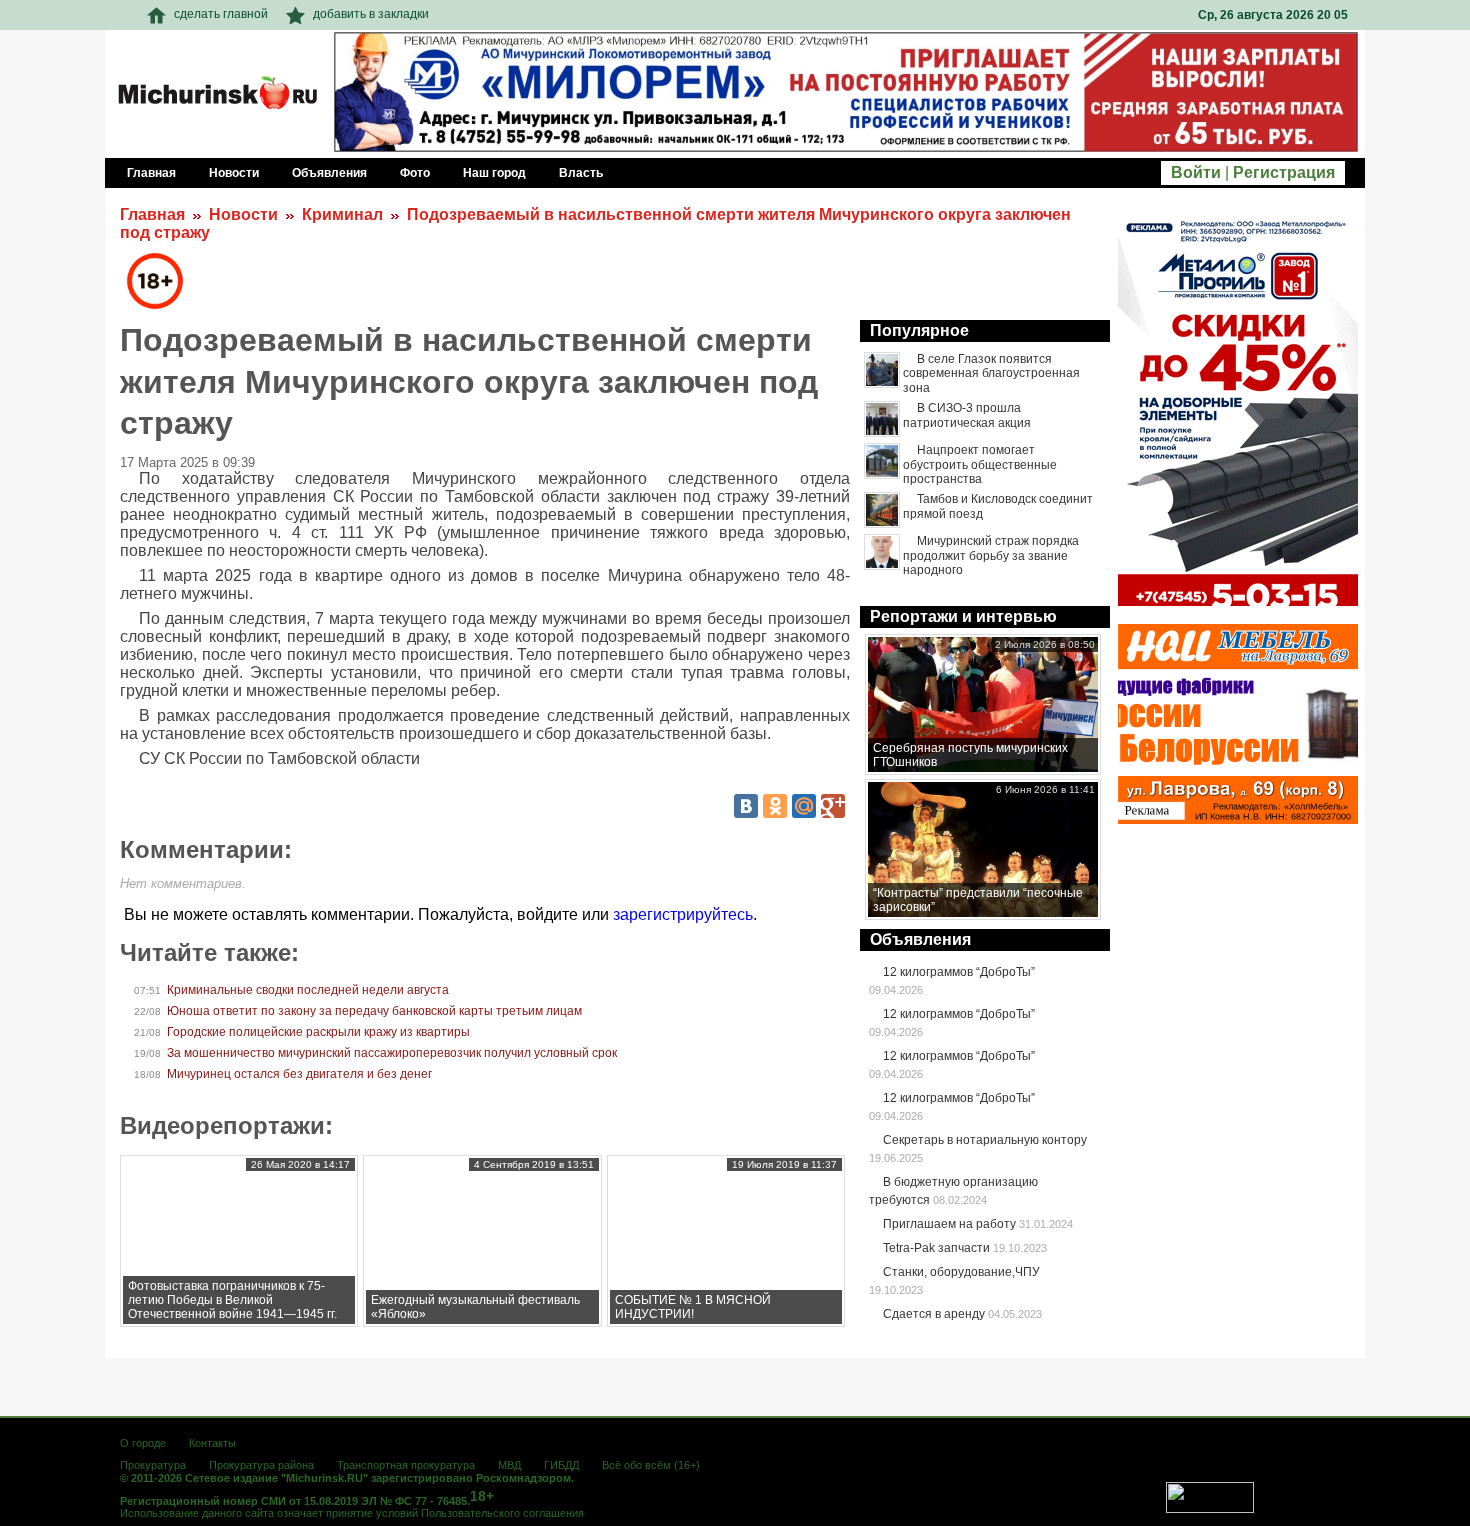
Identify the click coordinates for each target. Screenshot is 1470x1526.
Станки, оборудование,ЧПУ (961, 1272)
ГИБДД (561, 1465)
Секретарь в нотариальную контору (985, 1140)
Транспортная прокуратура (406, 1465)
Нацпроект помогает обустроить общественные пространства (980, 464)
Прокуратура (153, 1465)
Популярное (919, 330)
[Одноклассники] (775, 806)
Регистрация (1284, 172)
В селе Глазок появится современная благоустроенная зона (991, 373)
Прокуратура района (261, 1465)
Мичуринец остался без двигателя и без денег (299, 1074)
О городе (143, 1443)
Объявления (920, 939)
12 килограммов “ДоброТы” (959, 972)
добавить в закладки (371, 14)
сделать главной (221, 14)
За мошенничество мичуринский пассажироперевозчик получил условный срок (392, 1053)
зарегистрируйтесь (683, 914)
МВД (509, 1465)
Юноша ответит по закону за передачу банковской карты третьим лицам (374, 1011)
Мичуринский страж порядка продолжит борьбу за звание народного (991, 555)
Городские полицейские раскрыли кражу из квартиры (318, 1032)
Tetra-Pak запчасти (936, 1248)
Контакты (212, 1443)
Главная (152, 214)
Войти (1196, 172)
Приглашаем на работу (949, 1224)
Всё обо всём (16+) (651, 1465)
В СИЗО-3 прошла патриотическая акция (967, 415)
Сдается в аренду (934, 1314)
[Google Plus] (833, 806)
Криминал (342, 214)
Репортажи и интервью (963, 616)
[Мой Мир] (804, 806)
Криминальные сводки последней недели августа (308, 990)
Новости (243, 214)
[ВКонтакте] (746, 806)
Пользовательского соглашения (502, 1513)
